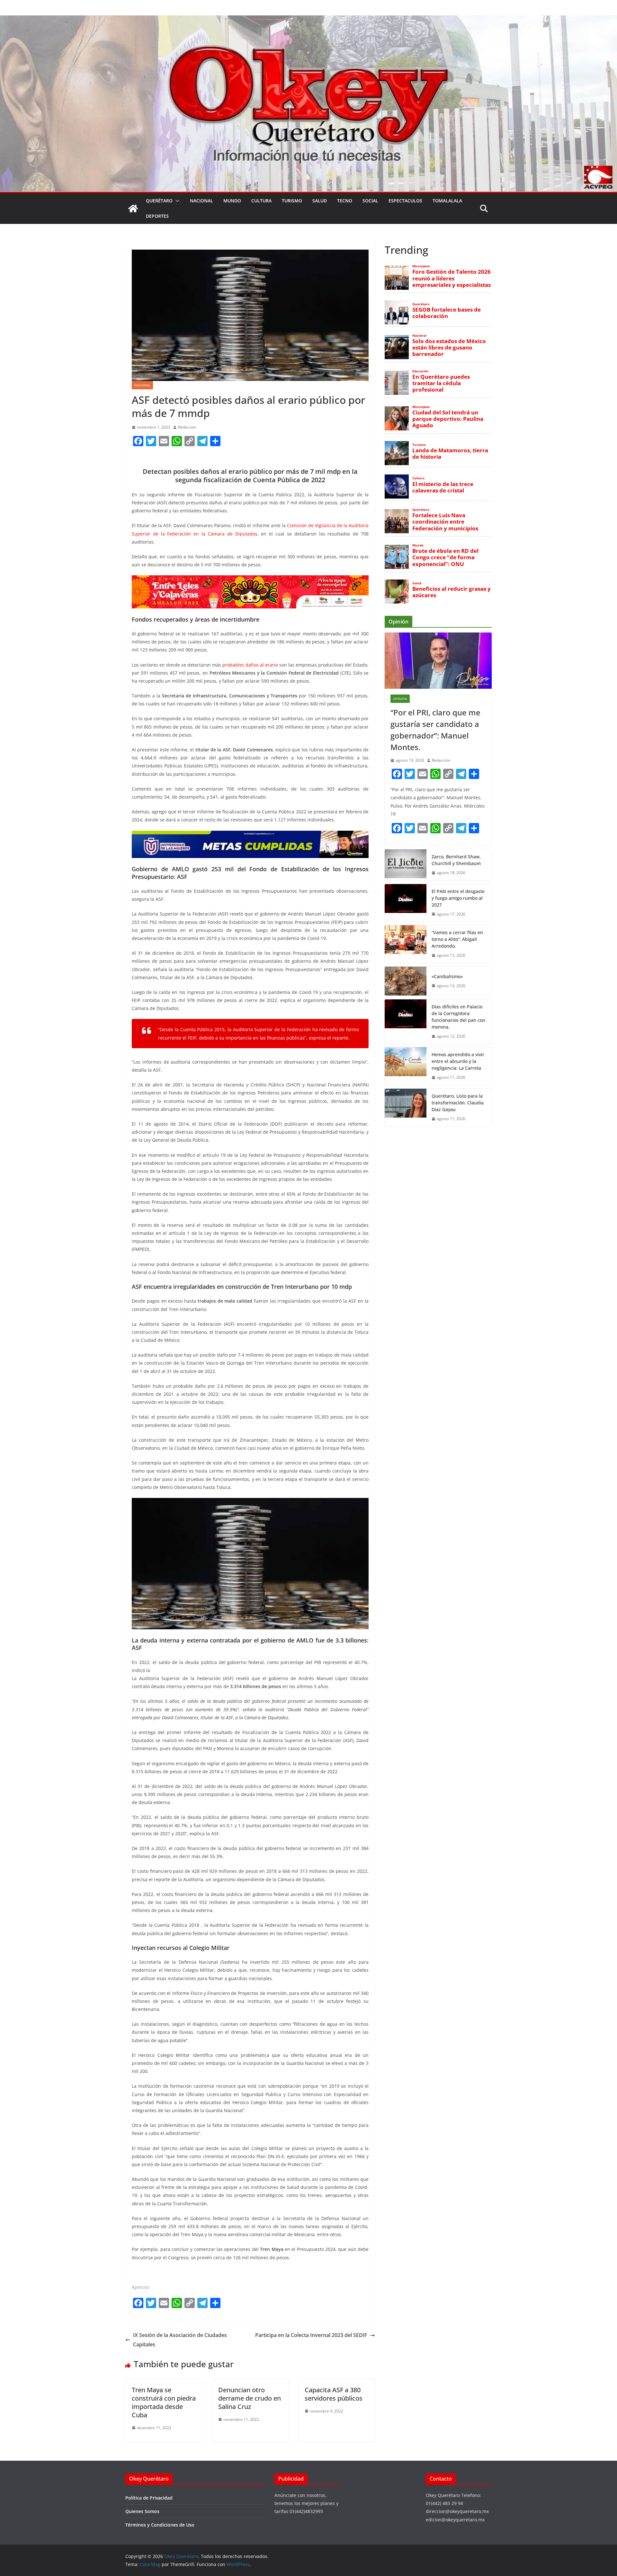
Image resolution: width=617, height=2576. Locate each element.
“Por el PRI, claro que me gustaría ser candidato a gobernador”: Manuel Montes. (435, 730)
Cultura (261, 201)
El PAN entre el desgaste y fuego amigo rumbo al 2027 (458, 898)
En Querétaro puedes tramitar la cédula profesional (441, 383)
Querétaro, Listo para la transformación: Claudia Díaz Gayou (458, 1103)
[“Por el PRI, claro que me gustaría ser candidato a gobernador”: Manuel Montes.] (438, 661)
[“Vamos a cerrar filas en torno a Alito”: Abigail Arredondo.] (406, 944)
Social (370, 201)
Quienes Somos (142, 2511)
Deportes (157, 216)
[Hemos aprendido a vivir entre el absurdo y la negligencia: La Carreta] (406, 1066)
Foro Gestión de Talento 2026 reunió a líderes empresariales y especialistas (452, 278)
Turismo (292, 201)
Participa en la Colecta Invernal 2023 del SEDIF (311, 2335)
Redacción (187, 427)
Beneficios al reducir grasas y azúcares (452, 592)
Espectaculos (405, 201)
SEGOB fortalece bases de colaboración (447, 313)
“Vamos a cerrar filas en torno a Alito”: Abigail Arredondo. (457, 939)
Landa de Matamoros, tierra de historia (450, 454)
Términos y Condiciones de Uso (160, 2525)
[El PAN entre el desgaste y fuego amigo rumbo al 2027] (406, 903)
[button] (176, 201)
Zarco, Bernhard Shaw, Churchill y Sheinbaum (456, 860)
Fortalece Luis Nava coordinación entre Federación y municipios (445, 522)
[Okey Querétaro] (308, 20)
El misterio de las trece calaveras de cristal (443, 487)
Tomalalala (447, 201)
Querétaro (159, 201)
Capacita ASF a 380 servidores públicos (334, 2394)
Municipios (421, 266)
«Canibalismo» (447, 976)
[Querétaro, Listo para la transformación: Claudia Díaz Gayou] (406, 1107)
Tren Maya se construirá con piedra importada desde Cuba (164, 2402)
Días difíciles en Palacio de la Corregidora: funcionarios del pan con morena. (458, 1017)
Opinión (400, 699)
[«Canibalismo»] (406, 981)
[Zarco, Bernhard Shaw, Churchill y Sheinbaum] (406, 865)
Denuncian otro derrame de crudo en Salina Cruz (250, 2398)
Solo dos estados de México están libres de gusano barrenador (449, 348)
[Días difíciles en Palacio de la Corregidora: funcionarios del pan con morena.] (406, 1022)
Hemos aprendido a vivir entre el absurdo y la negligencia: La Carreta (458, 1061)
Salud (320, 201)
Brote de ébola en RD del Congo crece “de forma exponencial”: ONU (445, 557)
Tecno (345, 201)
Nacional (201, 201)
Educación (420, 371)
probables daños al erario (250, 665)
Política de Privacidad (149, 2498)
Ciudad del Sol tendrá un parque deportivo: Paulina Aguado (448, 419)
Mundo (232, 201)
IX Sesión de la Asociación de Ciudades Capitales (180, 2340)
